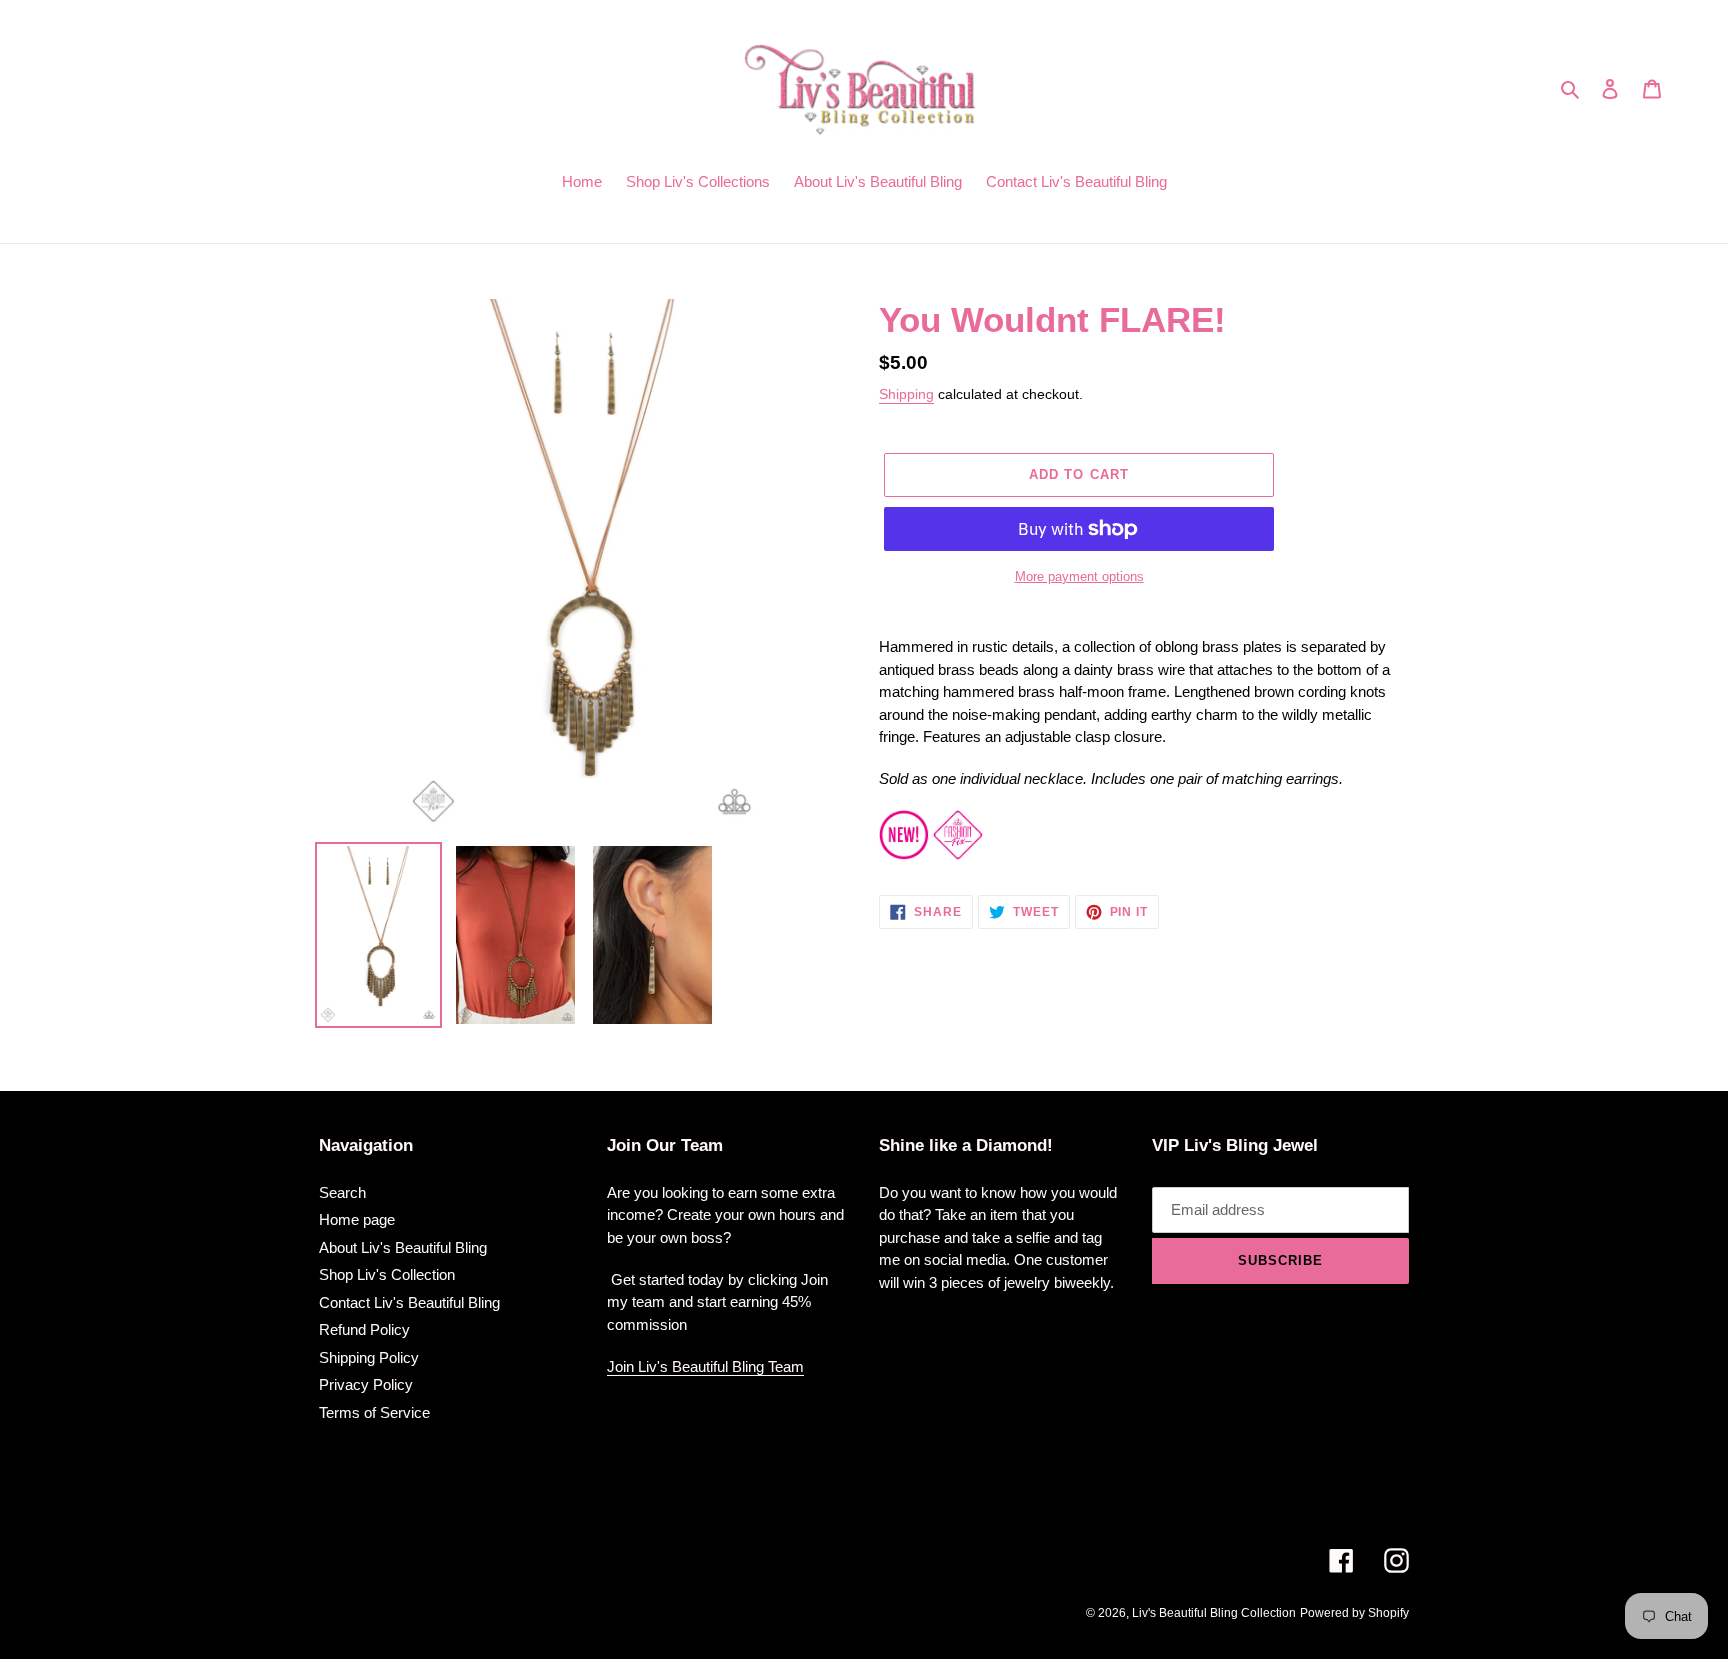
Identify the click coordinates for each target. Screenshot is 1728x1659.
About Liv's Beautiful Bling (403, 1247)
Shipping (906, 394)
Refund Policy (364, 1329)
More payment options (1079, 576)
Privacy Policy (366, 1384)
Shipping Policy (369, 1357)
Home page (357, 1219)
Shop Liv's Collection (387, 1274)
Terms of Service (374, 1412)
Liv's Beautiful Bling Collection (1214, 1613)
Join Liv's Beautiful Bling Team (705, 1366)
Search (342, 1192)
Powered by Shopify (1354, 1613)
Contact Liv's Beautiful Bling (409, 1302)
